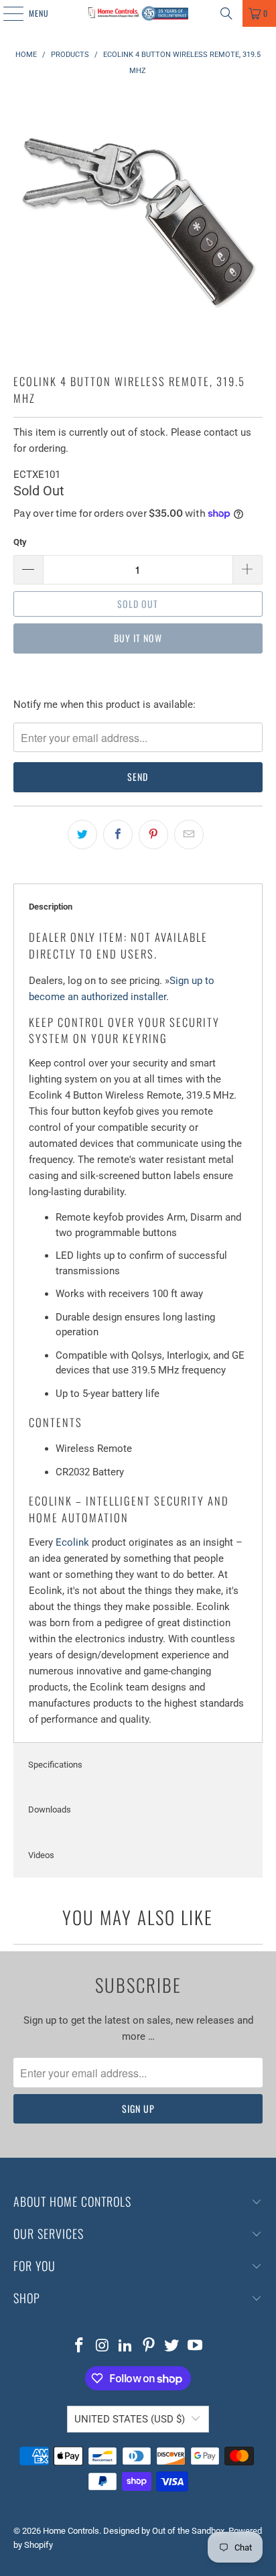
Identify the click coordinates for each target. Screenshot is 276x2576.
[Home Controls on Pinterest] (149, 2346)
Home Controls (71, 2531)
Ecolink (72, 1542)
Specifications (55, 1765)
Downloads (50, 1810)
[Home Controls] (138, 13)
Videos (41, 1855)
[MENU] (6, 13)
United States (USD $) (130, 2419)
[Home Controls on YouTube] (196, 2346)
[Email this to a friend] (189, 835)
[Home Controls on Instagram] (102, 2346)
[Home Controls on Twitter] (172, 2346)
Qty (20, 542)
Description (51, 907)
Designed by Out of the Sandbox (164, 2531)
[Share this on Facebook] (118, 835)
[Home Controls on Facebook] (79, 2346)
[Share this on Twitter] (82, 835)
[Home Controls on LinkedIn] (126, 2346)
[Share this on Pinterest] (153, 835)
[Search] (226, 13)
